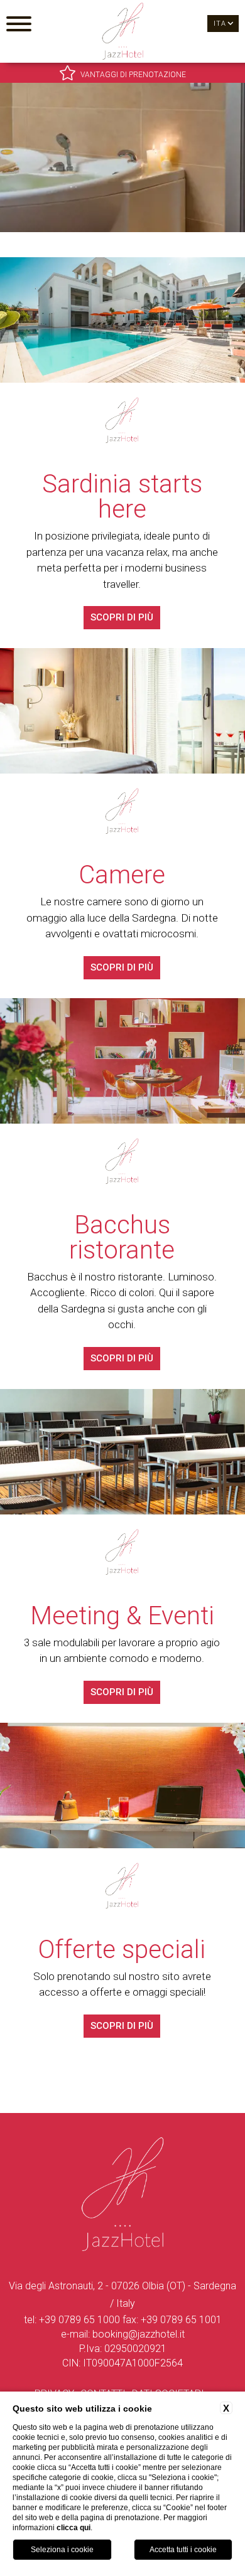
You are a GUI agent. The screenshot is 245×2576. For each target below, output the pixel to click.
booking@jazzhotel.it (139, 2334)
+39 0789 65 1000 (79, 2320)
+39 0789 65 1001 (181, 2320)
